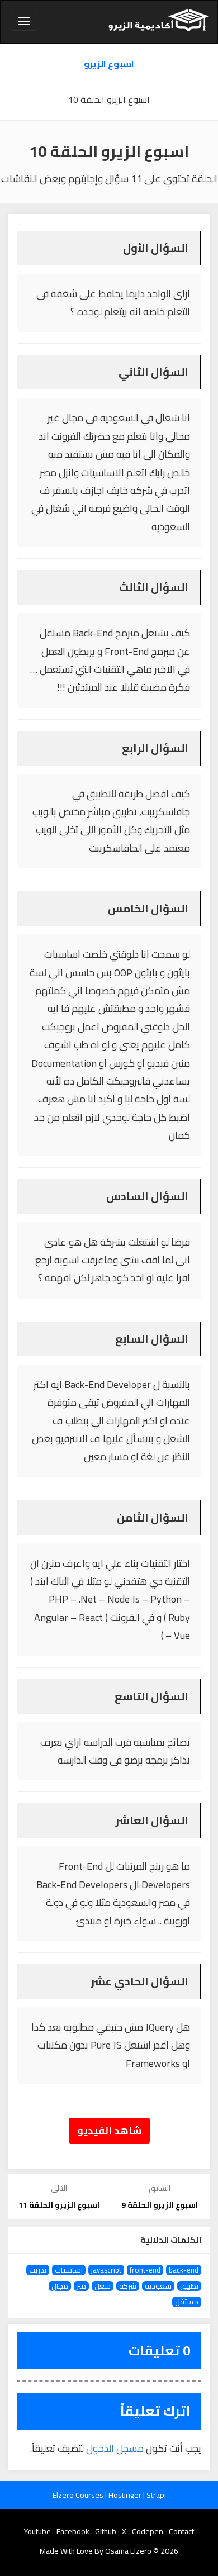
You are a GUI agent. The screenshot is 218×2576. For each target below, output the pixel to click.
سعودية (158, 2286)
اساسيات (69, 2270)
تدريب (38, 2270)
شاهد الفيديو (109, 2130)
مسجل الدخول (115, 2448)
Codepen (148, 2531)
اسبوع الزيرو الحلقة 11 (59, 2205)
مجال (60, 2286)
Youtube (37, 2531)
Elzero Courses (79, 2495)
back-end (184, 2270)
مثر (81, 2286)
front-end (145, 2270)
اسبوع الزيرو (109, 64)
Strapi (156, 2495)
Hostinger (126, 2495)
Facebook (73, 2531)
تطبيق (189, 2286)
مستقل (187, 2302)
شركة (128, 2286)
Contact (181, 2531)
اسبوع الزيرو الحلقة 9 (160, 2205)
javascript (106, 2270)
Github (106, 2531)
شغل (103, 2286)
